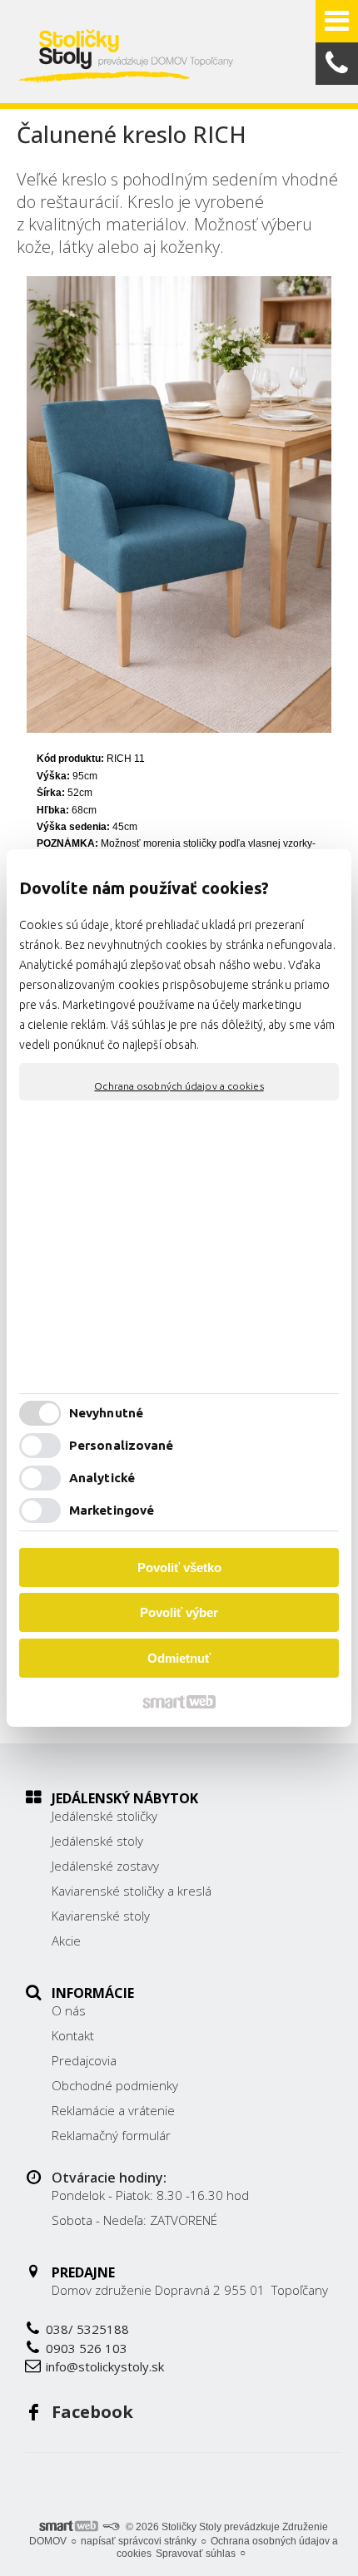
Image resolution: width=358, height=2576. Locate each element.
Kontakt (73, 2035)
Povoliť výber (179, 1612)
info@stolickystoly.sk (105, 2366)
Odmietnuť (179, 1658)
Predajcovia (84, 2060)
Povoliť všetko (179, 1567)
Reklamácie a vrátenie (113, 2110)
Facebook (92, 2412)
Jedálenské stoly (97, 1841)
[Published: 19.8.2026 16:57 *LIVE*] (111, 2527)
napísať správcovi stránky (139, 2541)
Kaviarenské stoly (101, 1916)
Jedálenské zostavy (105, 1866)
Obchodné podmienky (115, 2085)
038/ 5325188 (87, 2329)
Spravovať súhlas (196, 2554)
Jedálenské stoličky (104, 1816)
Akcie (66, 1941)
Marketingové (112, 1510)
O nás (69, 2010)
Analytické (102, 1478)
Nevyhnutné (106, 1413)
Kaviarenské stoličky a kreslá (132, 1891)
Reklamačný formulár (111, 2135)
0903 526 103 (87, 2348)
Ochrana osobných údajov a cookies (179, 1086)
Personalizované (122, 1445)
